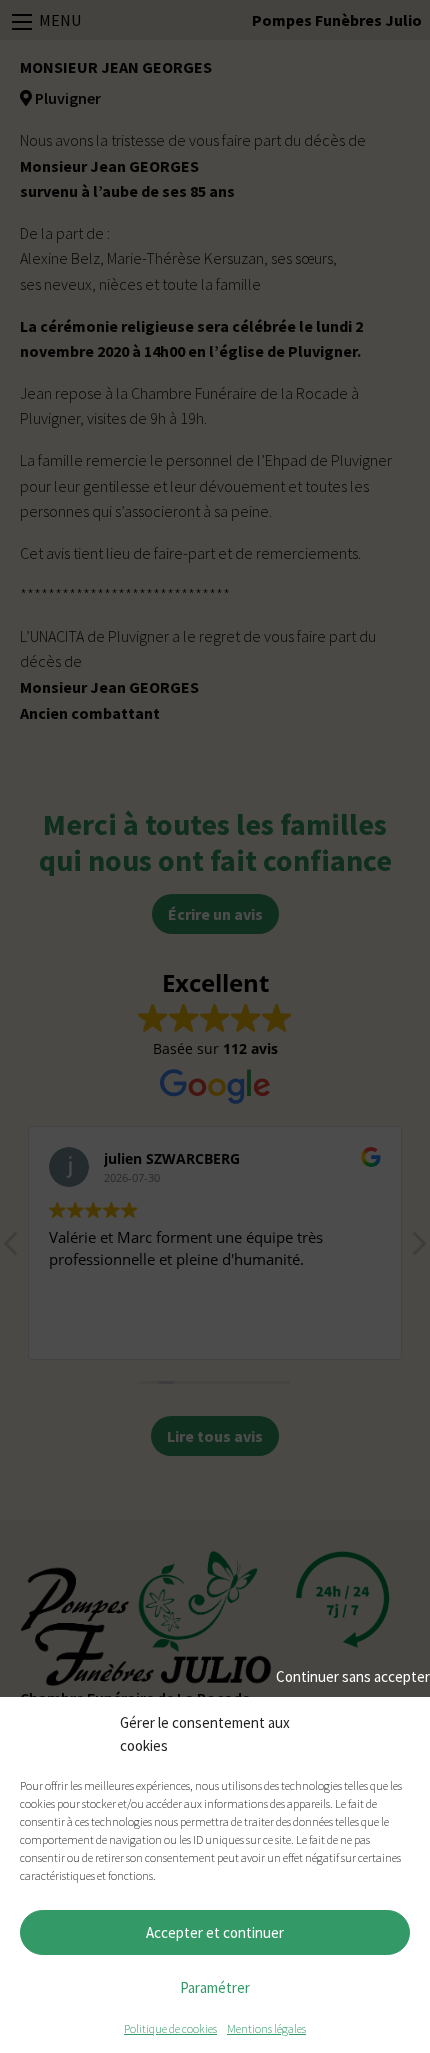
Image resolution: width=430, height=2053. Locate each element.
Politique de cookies (170, 2028)
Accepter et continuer (215, 1932)
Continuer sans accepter (353, 1676)
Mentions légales (266, 2028)
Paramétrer (215, 1987)
